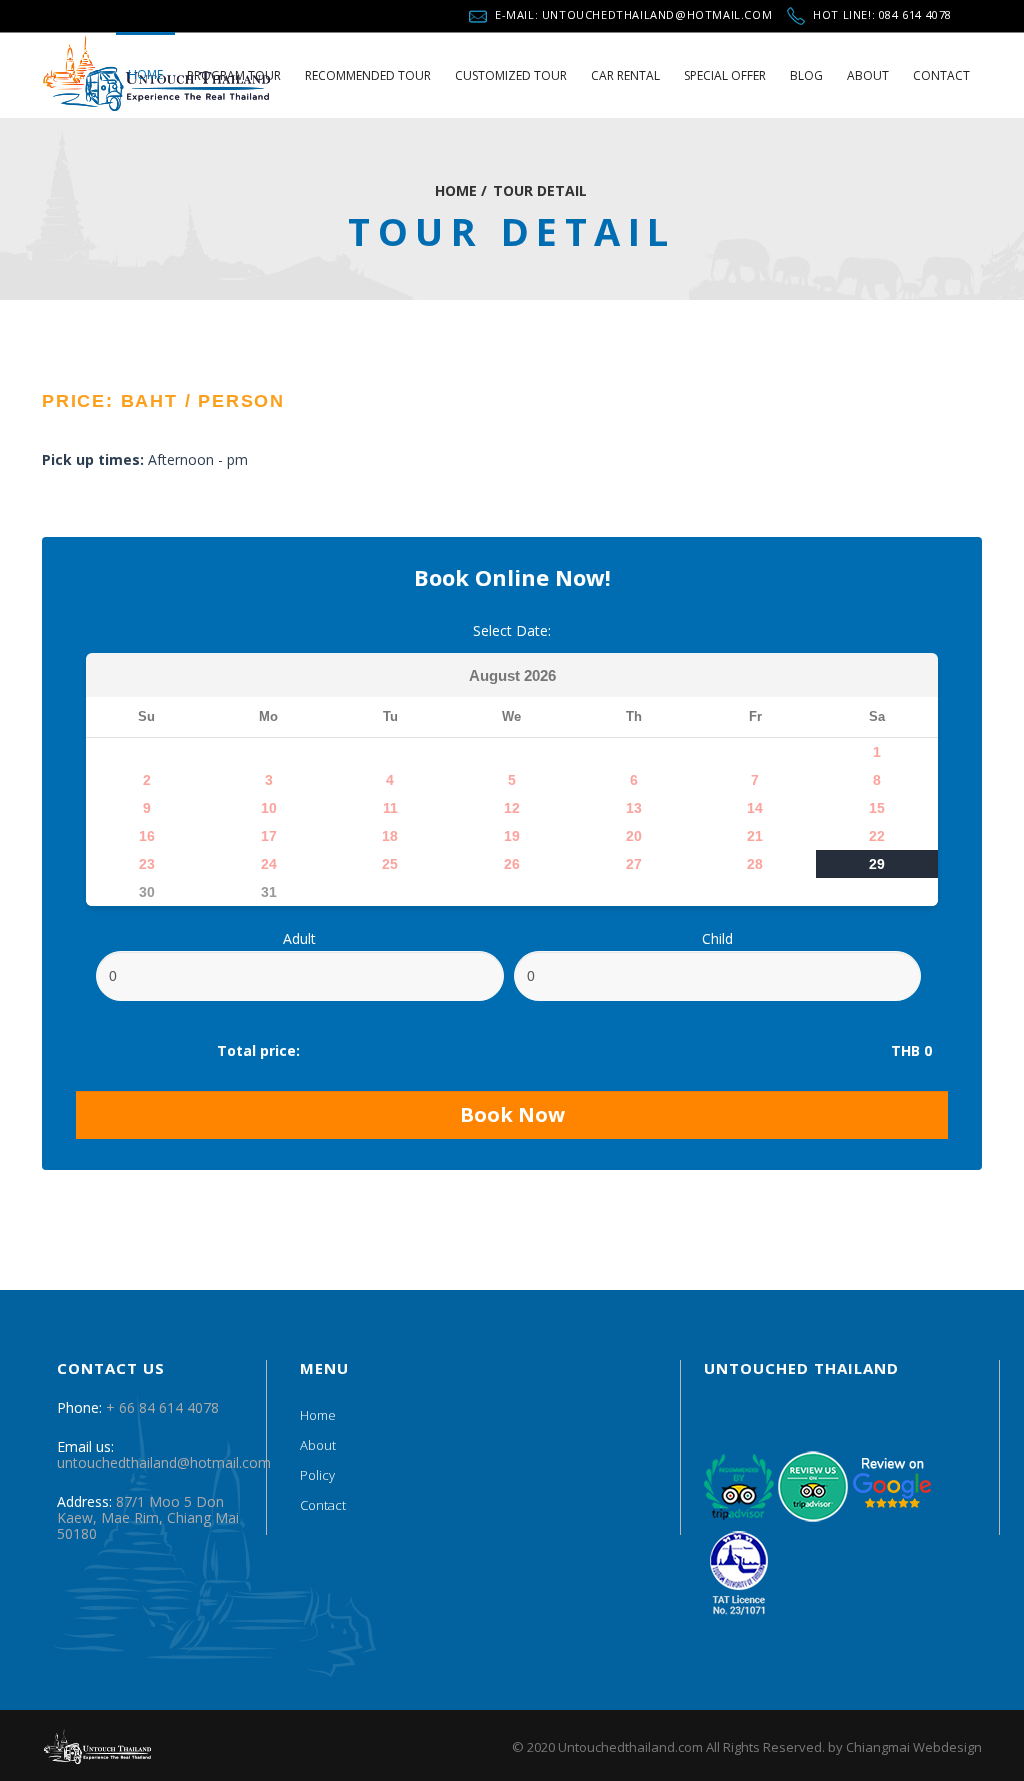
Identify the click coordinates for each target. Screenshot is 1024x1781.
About (868, 75)
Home (318, 1415)
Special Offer (725, 75)
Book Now (512, 1114)
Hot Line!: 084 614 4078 (882, 12)
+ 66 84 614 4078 (162, 1407)
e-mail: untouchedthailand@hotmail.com (633, 12)
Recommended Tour (368, 75)
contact (941, 75)
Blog (806, 75)
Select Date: (512, 631)
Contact (323, 1505)
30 (147, 892)
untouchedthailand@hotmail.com (164, 1462)
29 (877, 864)
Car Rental (625, 75)
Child (717, 939)
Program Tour (234, 75)
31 (269, 892)
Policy (317, 1475)
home (145, 74)
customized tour (511, 75)
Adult (299, 939)
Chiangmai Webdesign (914, 1747)
